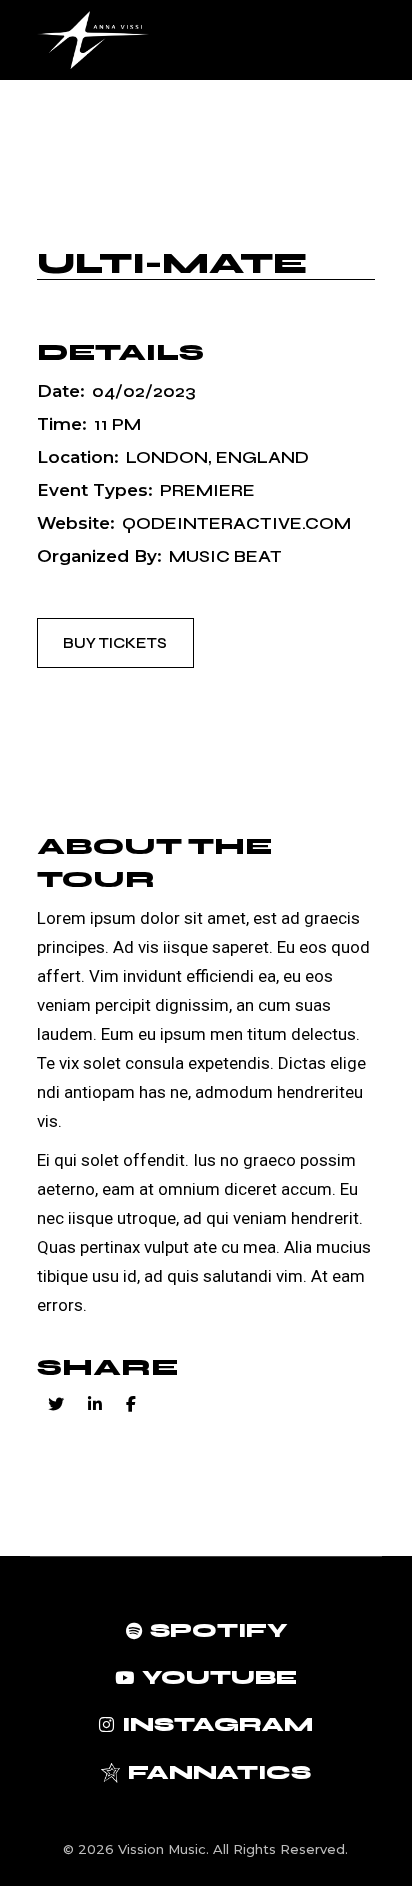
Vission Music (162, 1849)
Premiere (207, 490)
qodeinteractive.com (236, 523)
